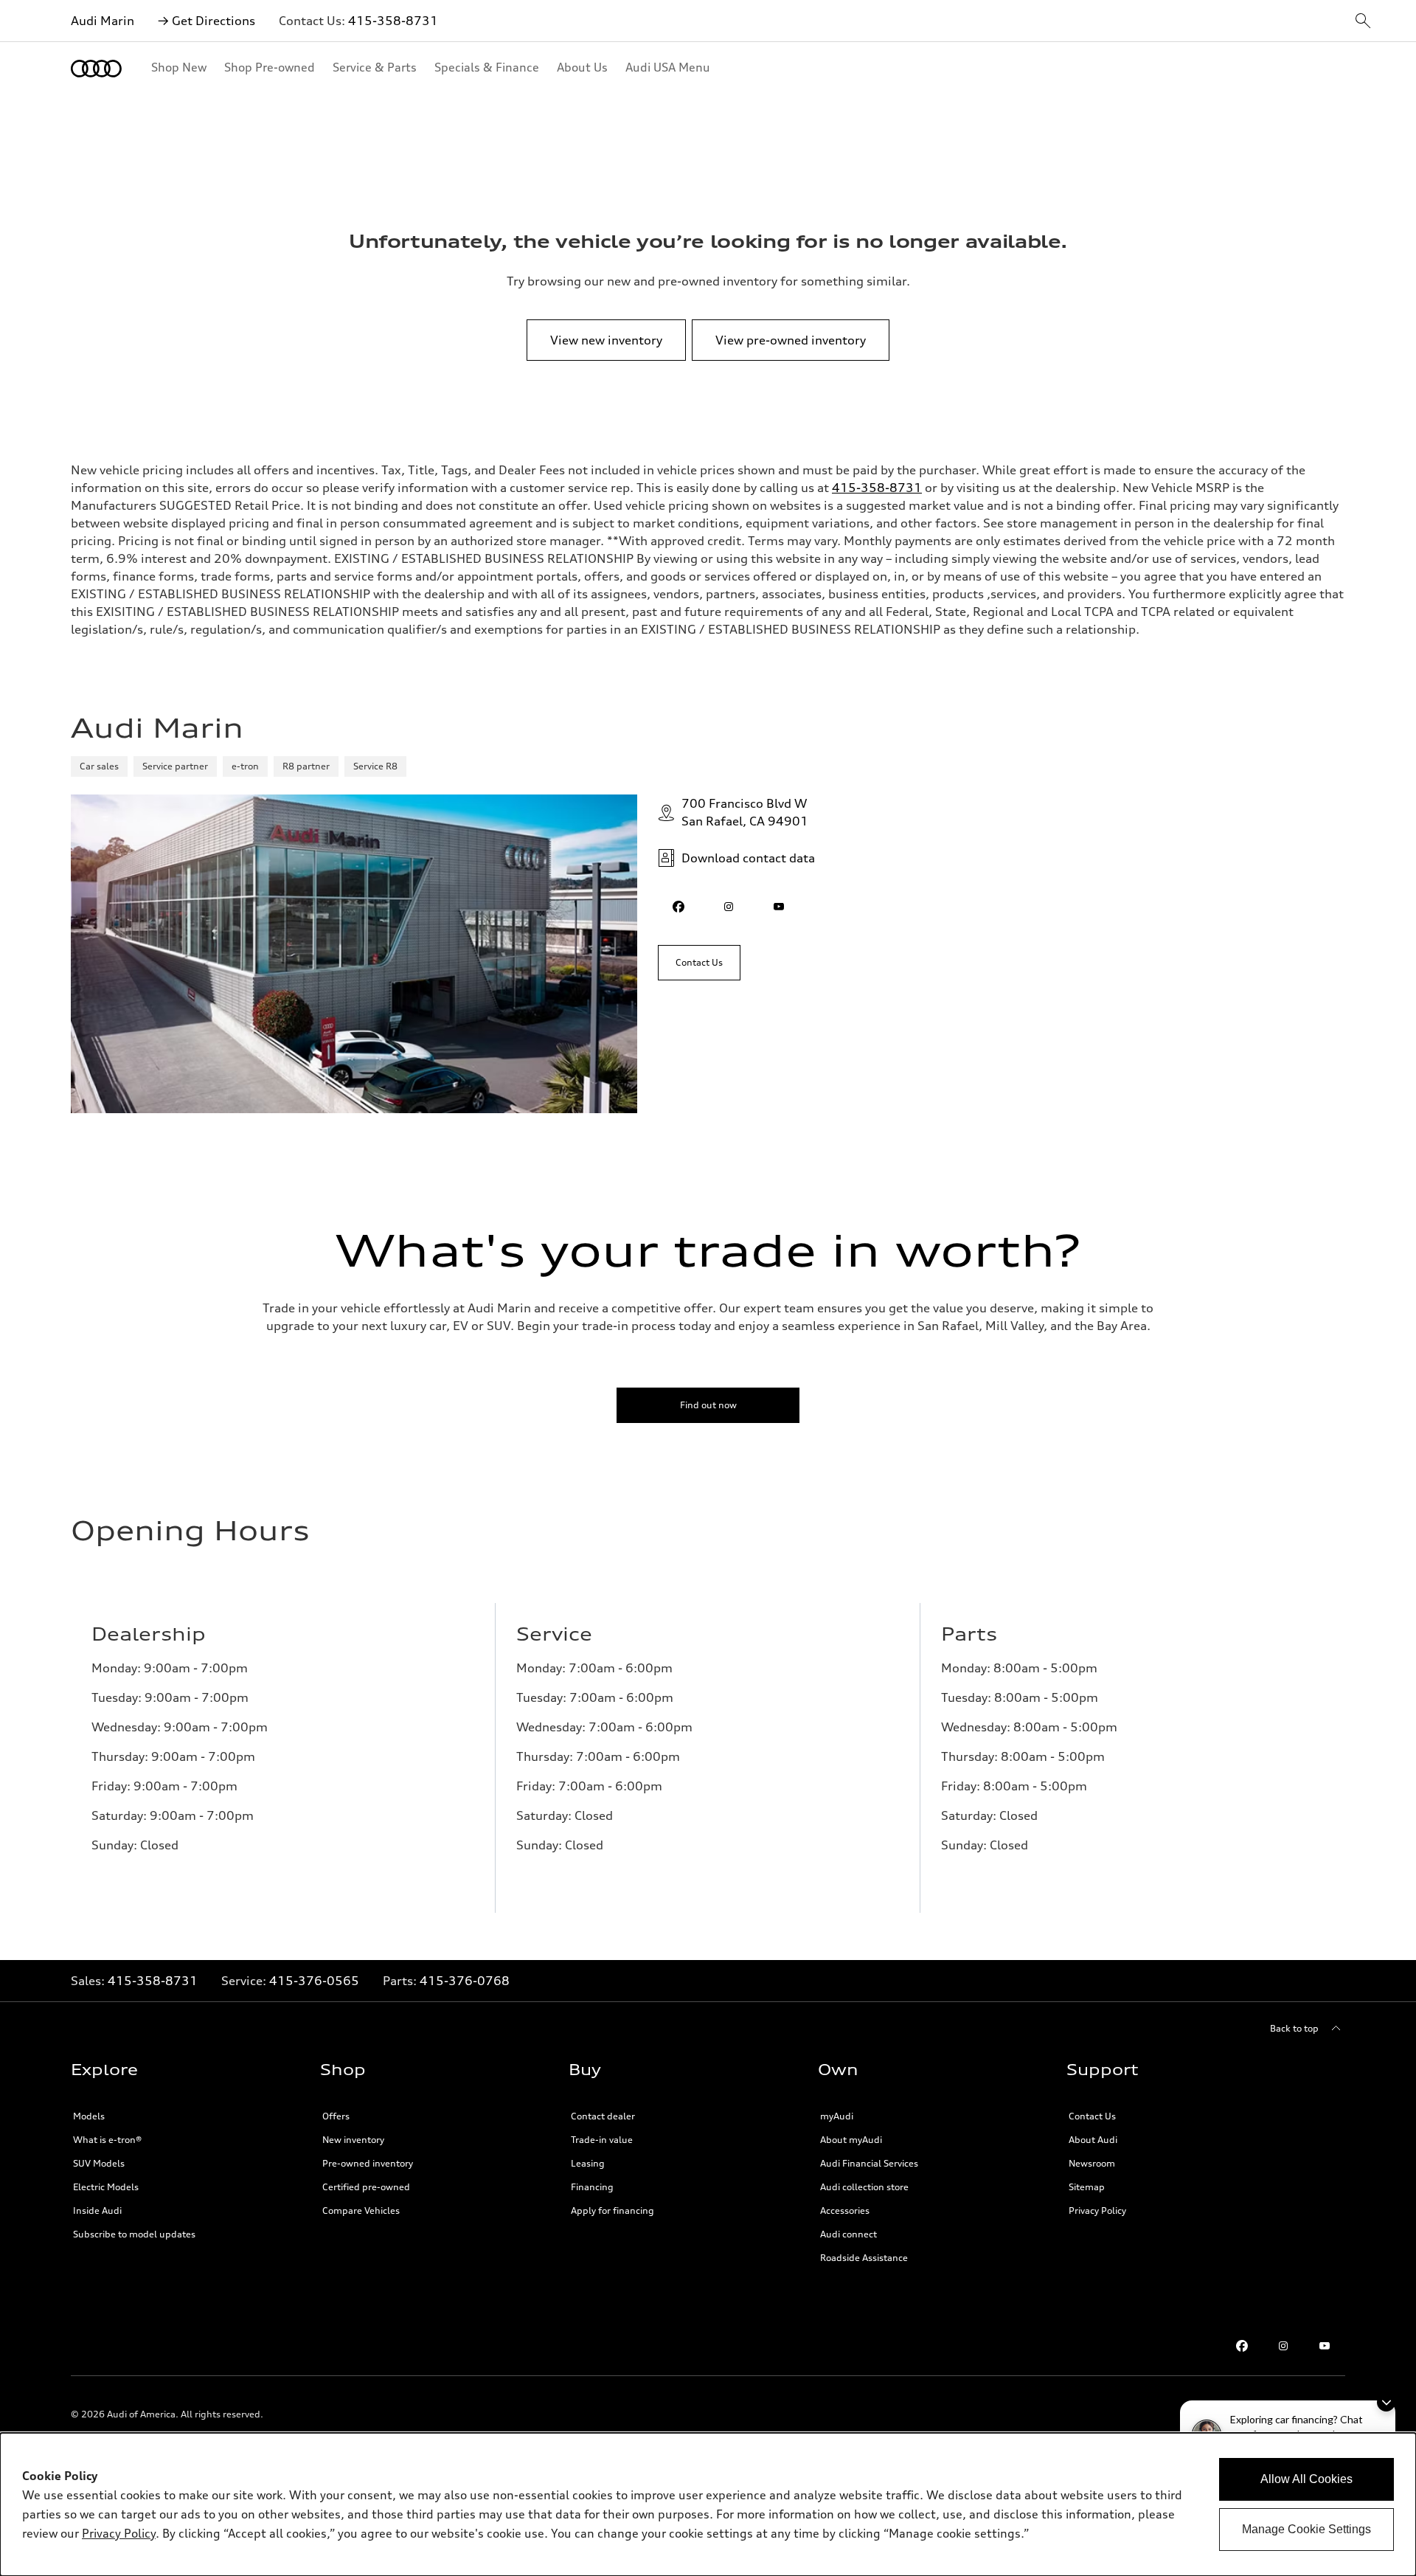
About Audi (1093, 2140)
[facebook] (678, 907)
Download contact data (748, 858)
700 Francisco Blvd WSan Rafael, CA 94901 (745, 812)
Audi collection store (864, 2187)
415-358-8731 (393, 21)
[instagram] (729, 907)
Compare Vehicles (361, 2210)
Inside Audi (97, 2210)
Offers (336, 2116)
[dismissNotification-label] (1386, 2402)
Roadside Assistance (864, 2258)
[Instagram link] (1283, 2346)
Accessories (845, 2210)
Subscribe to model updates (134, 2234)
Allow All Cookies (1306, 2479)
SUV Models (99, 2163)
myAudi (837, 2116)
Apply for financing (612, 2210)
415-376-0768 (465, 1981)
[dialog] (708, 2504)
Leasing (588, 2163)
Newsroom (1092, 2163)
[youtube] (779, 907)
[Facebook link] (1242, 2346)
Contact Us (1092, 2116)
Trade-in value (602, 2140)
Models (89, 2116)
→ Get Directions (206, 21)
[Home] (96, 69)
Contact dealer (603, 2116)
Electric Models (106, 2187)
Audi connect (848, 2234)
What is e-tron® (107, 2140)
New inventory (353, 2140)
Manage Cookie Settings (1306, 2529)
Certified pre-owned (366, 2187)
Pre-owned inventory (368, 2163)
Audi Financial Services (869, 2163)
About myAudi (851, 2140)
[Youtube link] (1325, 2346)
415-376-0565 (314, 1981)
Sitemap (1087, 2187)
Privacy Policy (1097, 2210)
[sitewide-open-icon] (1363, 22)
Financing (592, 2187)
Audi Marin (103, 21)
